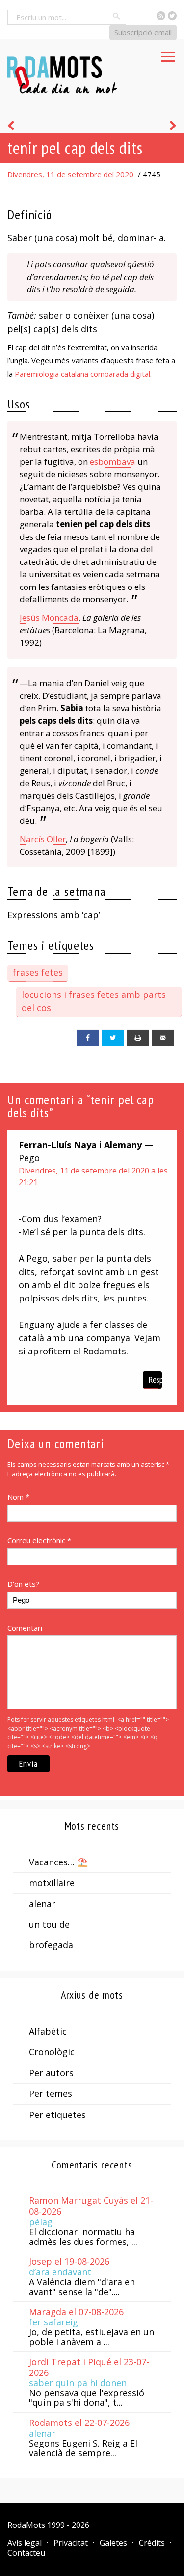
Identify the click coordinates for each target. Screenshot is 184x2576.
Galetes (113, 2543)
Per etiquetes (57, 2115)
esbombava (113, 462)
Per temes (51, 2093)
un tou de (49, 1924)
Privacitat (71, 2543)
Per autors (51, 2073)
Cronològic (52, 2052)
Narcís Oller (43, 839)
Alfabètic (48, 2031)
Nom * (18, 1497)
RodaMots (26, 2525)
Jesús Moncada (49, 618)
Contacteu (26, 2553)
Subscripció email (143, 32)
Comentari (25, 1628)
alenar (42, 1904)
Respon (155, 1380)
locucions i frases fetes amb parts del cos (94, 1001)
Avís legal (25, 2543)
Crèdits (152, 2543)
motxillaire (52, 1883)
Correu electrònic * (39, 1540)
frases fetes (38, 972)
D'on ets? (23, 1584)
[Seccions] (168, 54)
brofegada (51, 1945)
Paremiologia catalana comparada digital (82, 374)
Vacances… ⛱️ (58, 1862)
